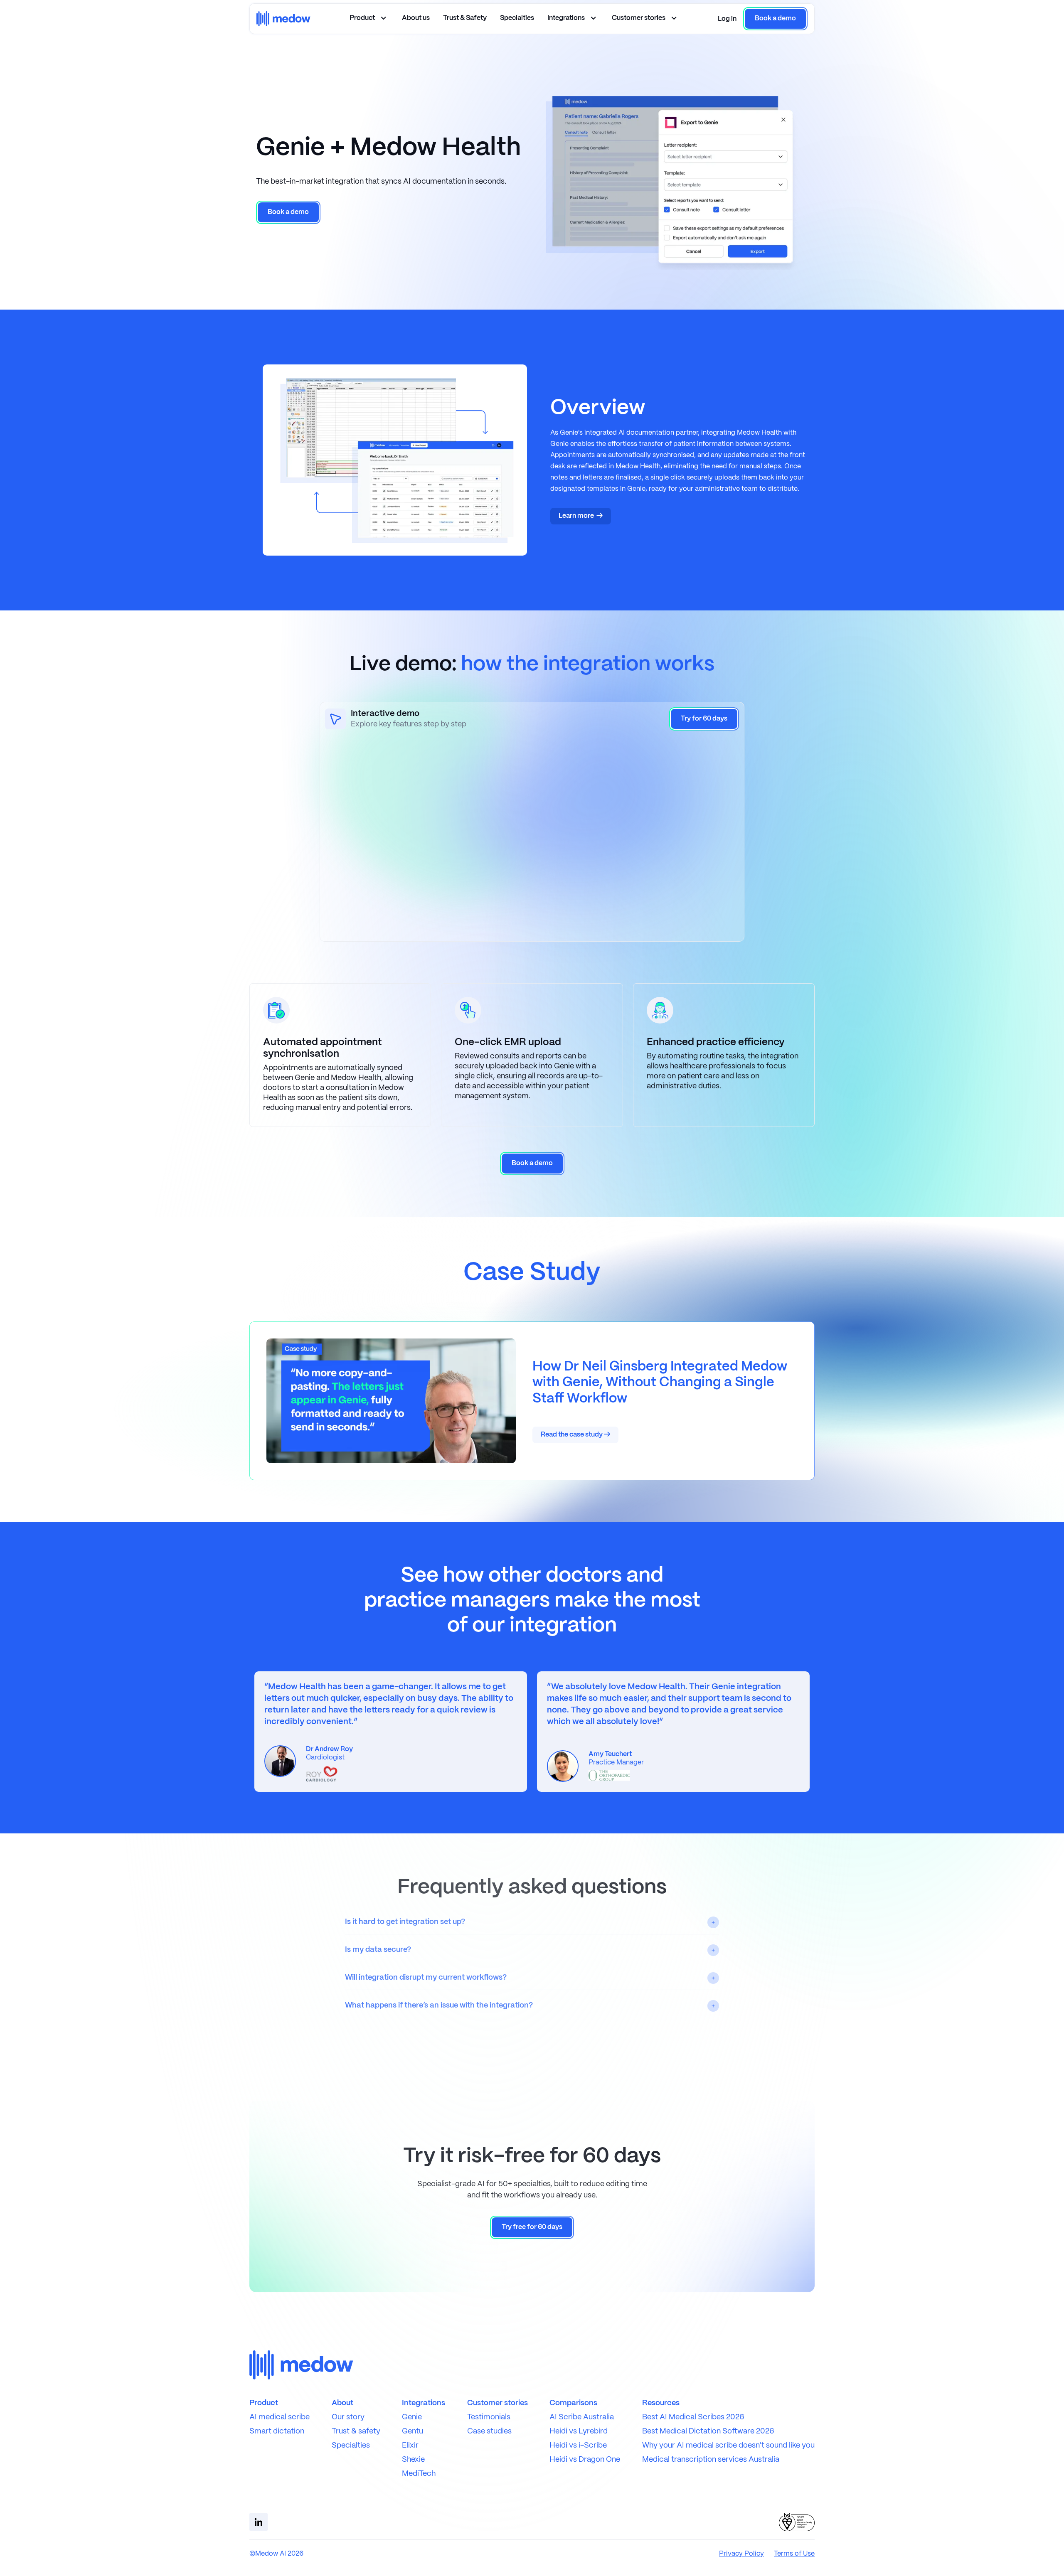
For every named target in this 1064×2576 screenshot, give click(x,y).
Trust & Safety (465, 18)
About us (416, 18)
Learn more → (581, 516)
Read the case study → (575, 1435)
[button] (727, 19)
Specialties (517, 18)
